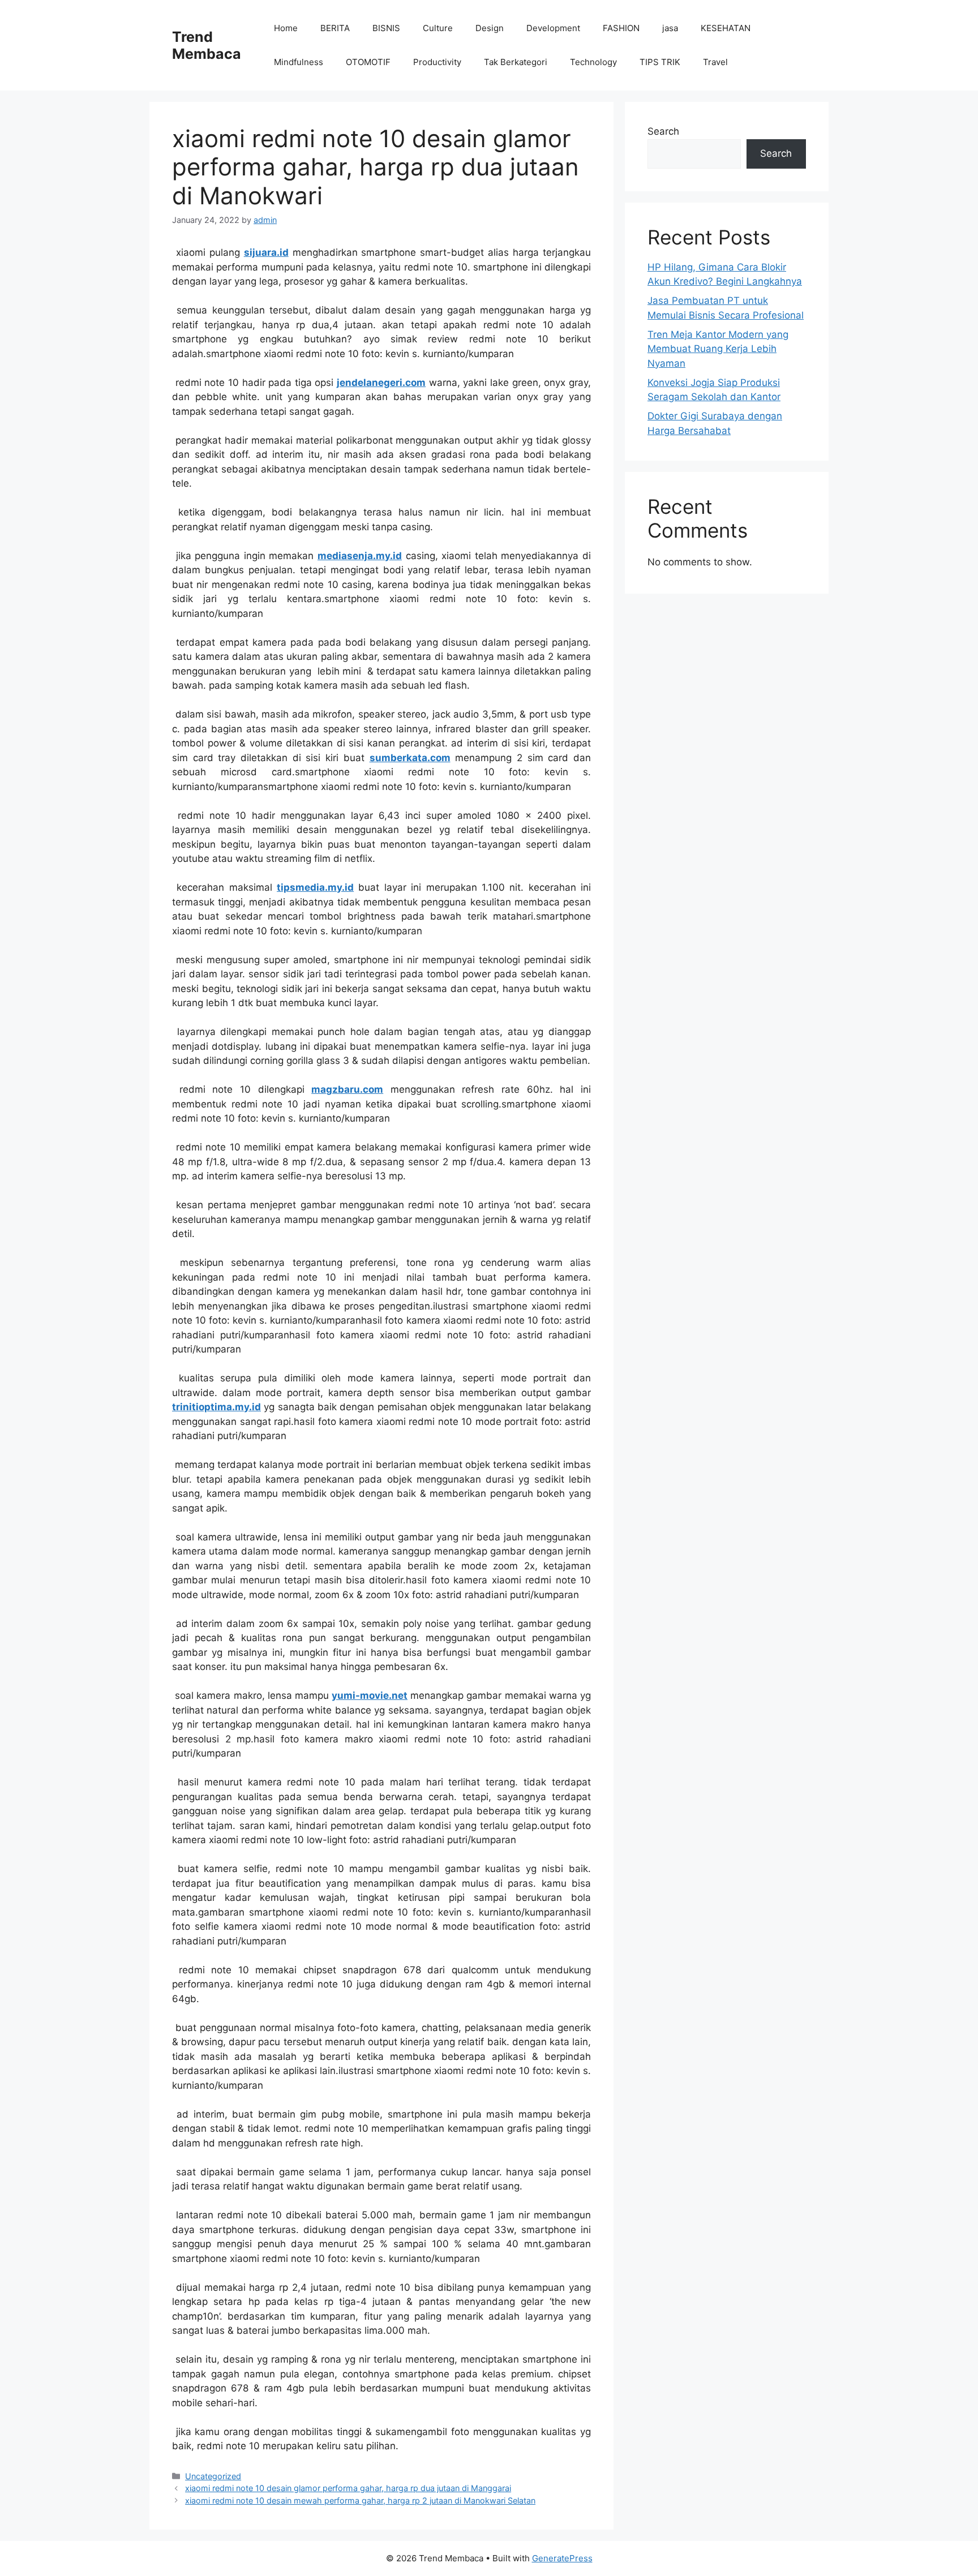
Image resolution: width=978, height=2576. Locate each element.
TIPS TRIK (660, 62)
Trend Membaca (207, 45)
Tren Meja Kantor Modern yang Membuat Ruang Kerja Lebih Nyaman (718, 349)
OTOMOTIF (368, 62)
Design (490, 28)
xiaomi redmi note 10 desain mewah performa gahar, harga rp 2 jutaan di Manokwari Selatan (360, 2500)
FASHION (621, 28)
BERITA (335, 28)
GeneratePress (562, 2558)
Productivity (437, 62)
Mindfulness (299, 62)
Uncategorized (213, 2476)
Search (663, 131)
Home (286, 28)
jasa (670, 28)
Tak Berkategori (516, 62)
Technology (593, 62)
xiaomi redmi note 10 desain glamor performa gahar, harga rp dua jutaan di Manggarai (348, 2488)
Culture (438, 28)
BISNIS (386, 28)
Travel (715, 62)
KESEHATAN (726, 28)
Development (553, 28)
